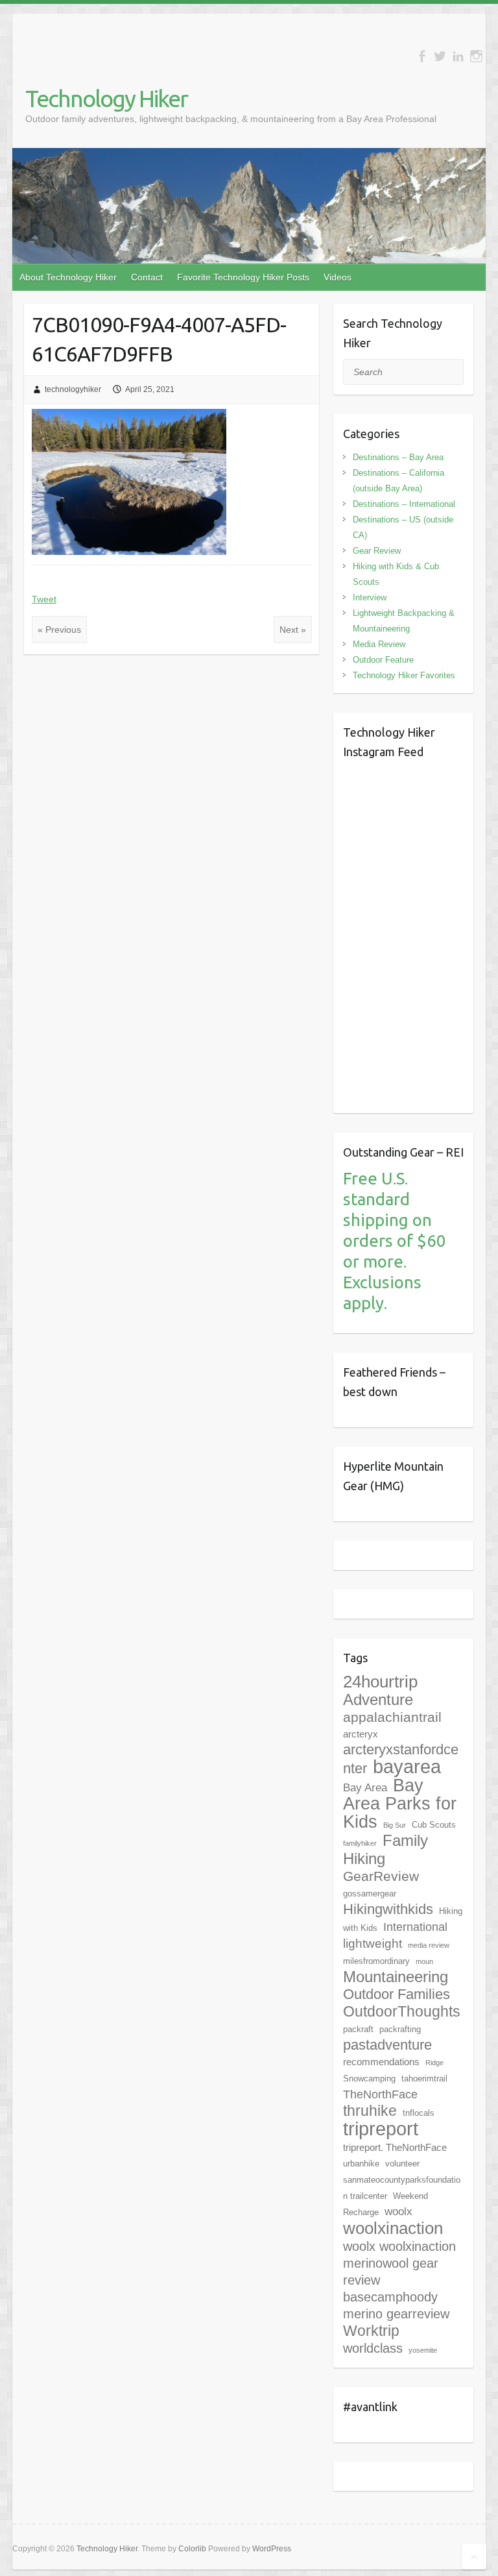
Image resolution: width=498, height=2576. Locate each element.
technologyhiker (73, 389)
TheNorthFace (380, 2094)
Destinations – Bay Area (398, 457)
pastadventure (387, 2045)
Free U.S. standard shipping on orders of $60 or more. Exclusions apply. (395, 1241)
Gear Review (377, 551)
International (415, 1927)
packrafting (400, 2029)
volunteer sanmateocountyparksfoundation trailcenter (402, 2180)
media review (429, 1945)
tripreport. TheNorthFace (395, 2147)
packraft (358, 2029)
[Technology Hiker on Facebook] (422, 56)
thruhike (370, 2111)
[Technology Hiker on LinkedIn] (458, 56)
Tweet (44, 599)
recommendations (381, 2062)
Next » (293, 630)
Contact (147, 277)
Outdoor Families (397, 1994)
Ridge (434, 2063)
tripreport (381, 2128)
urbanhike (361, 2164)
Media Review (379, 644)
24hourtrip (380, 1682)
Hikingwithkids (388, 1909)
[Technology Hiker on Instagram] (476, 56)
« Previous (59, 630)
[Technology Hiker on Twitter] (440, 56)
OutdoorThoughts (402, 2011)
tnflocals (419, 2113)
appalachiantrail (392, 1717)
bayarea (407, 1767)
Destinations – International (404, 504)
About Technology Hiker (68, 277)
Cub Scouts (434, 1825)
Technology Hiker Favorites (404, 675)
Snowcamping (369, 2079)
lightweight (373, 1944)
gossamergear (370, 1894)
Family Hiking (385, 1849)
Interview (370, 597)
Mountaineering (396, 1977)
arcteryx (361, 1734)
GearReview (381, 1876)
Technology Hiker (106, 98)
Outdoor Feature (383, 660)
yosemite (423, 2350)
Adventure (378, 1699)
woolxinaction (393, 2228)
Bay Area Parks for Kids (400, 1804)
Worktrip (371, 2331)
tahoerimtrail (424, 2079)
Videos (338, 277)
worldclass (373, 2348)
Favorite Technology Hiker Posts (243, 277)
